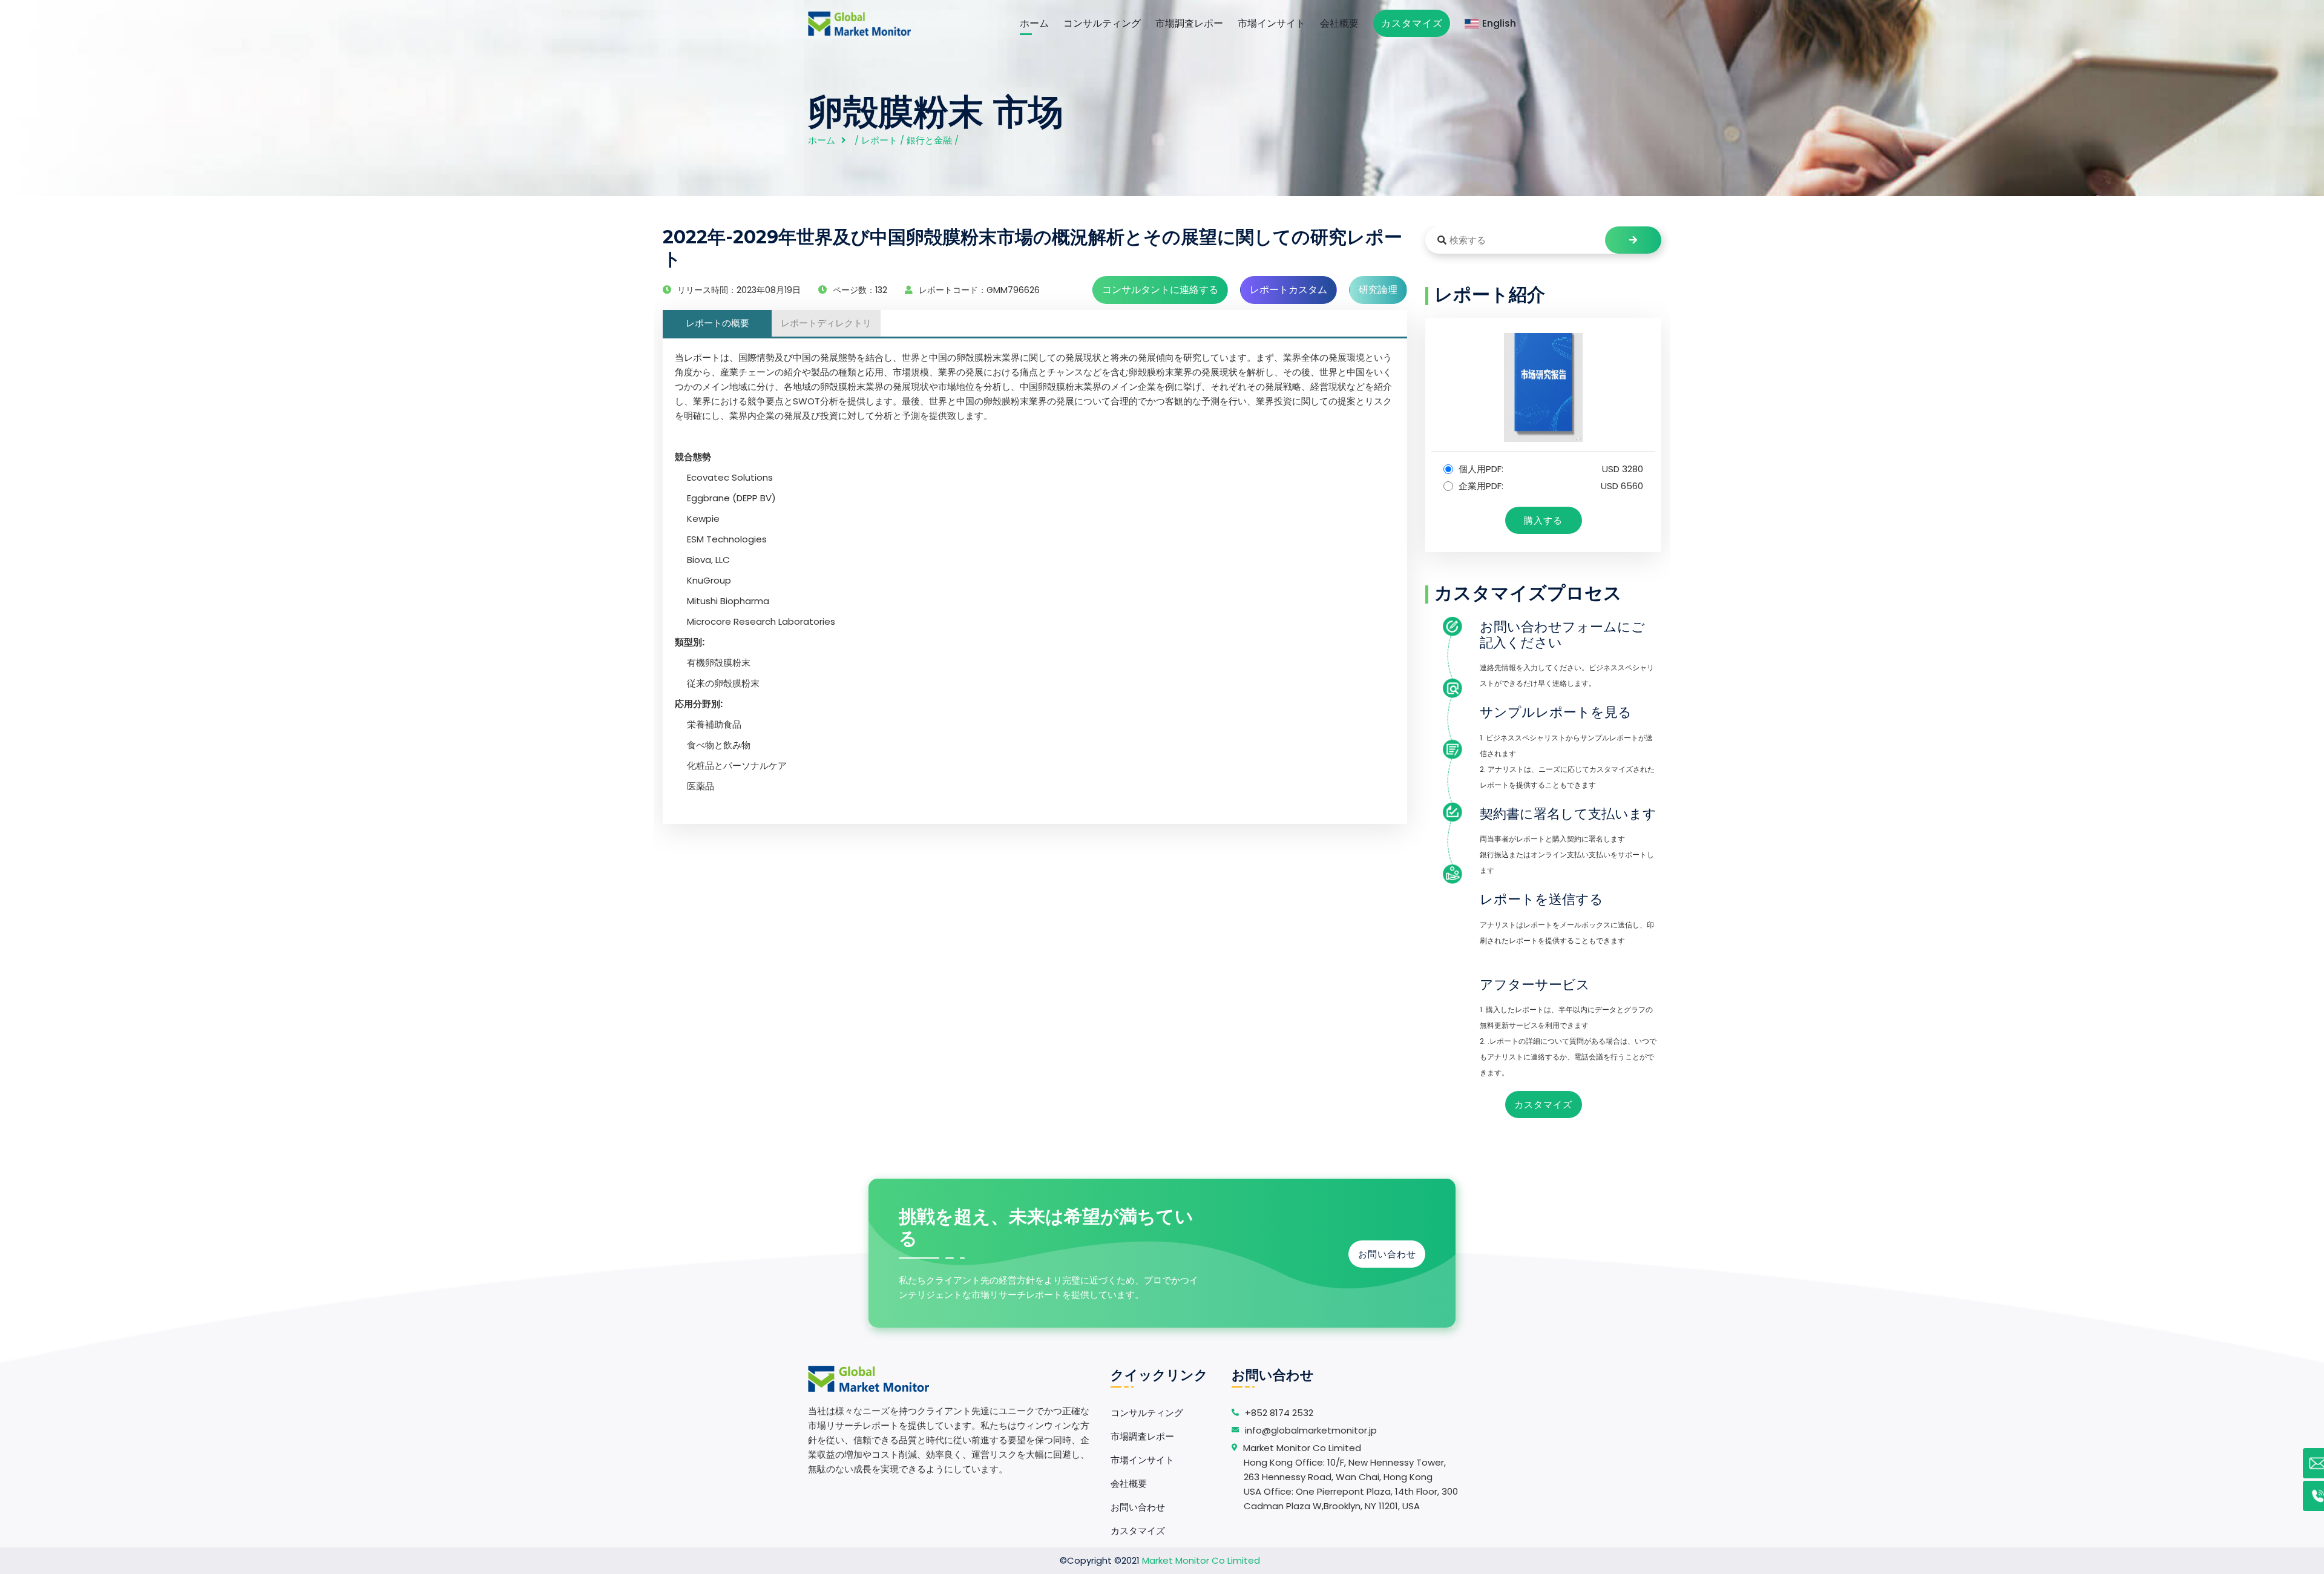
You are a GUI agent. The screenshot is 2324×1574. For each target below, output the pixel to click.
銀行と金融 (929, 140)
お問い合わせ (1387, 1254)
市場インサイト (1272, 23)
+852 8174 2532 (1279, 1413)
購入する (1543, 520)
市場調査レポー (1189, 23)
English (1499, 23)
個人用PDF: (1550, 469)
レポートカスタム (1288, 290)
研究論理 (1378, 290)
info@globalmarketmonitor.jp (1311, 1430)
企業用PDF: (1550, 486)
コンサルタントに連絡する (1160, 290)
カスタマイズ (1412, 23)
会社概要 (1339, 23)
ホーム (1034, 23)
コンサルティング (1102, 23)
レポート (879, 140)
